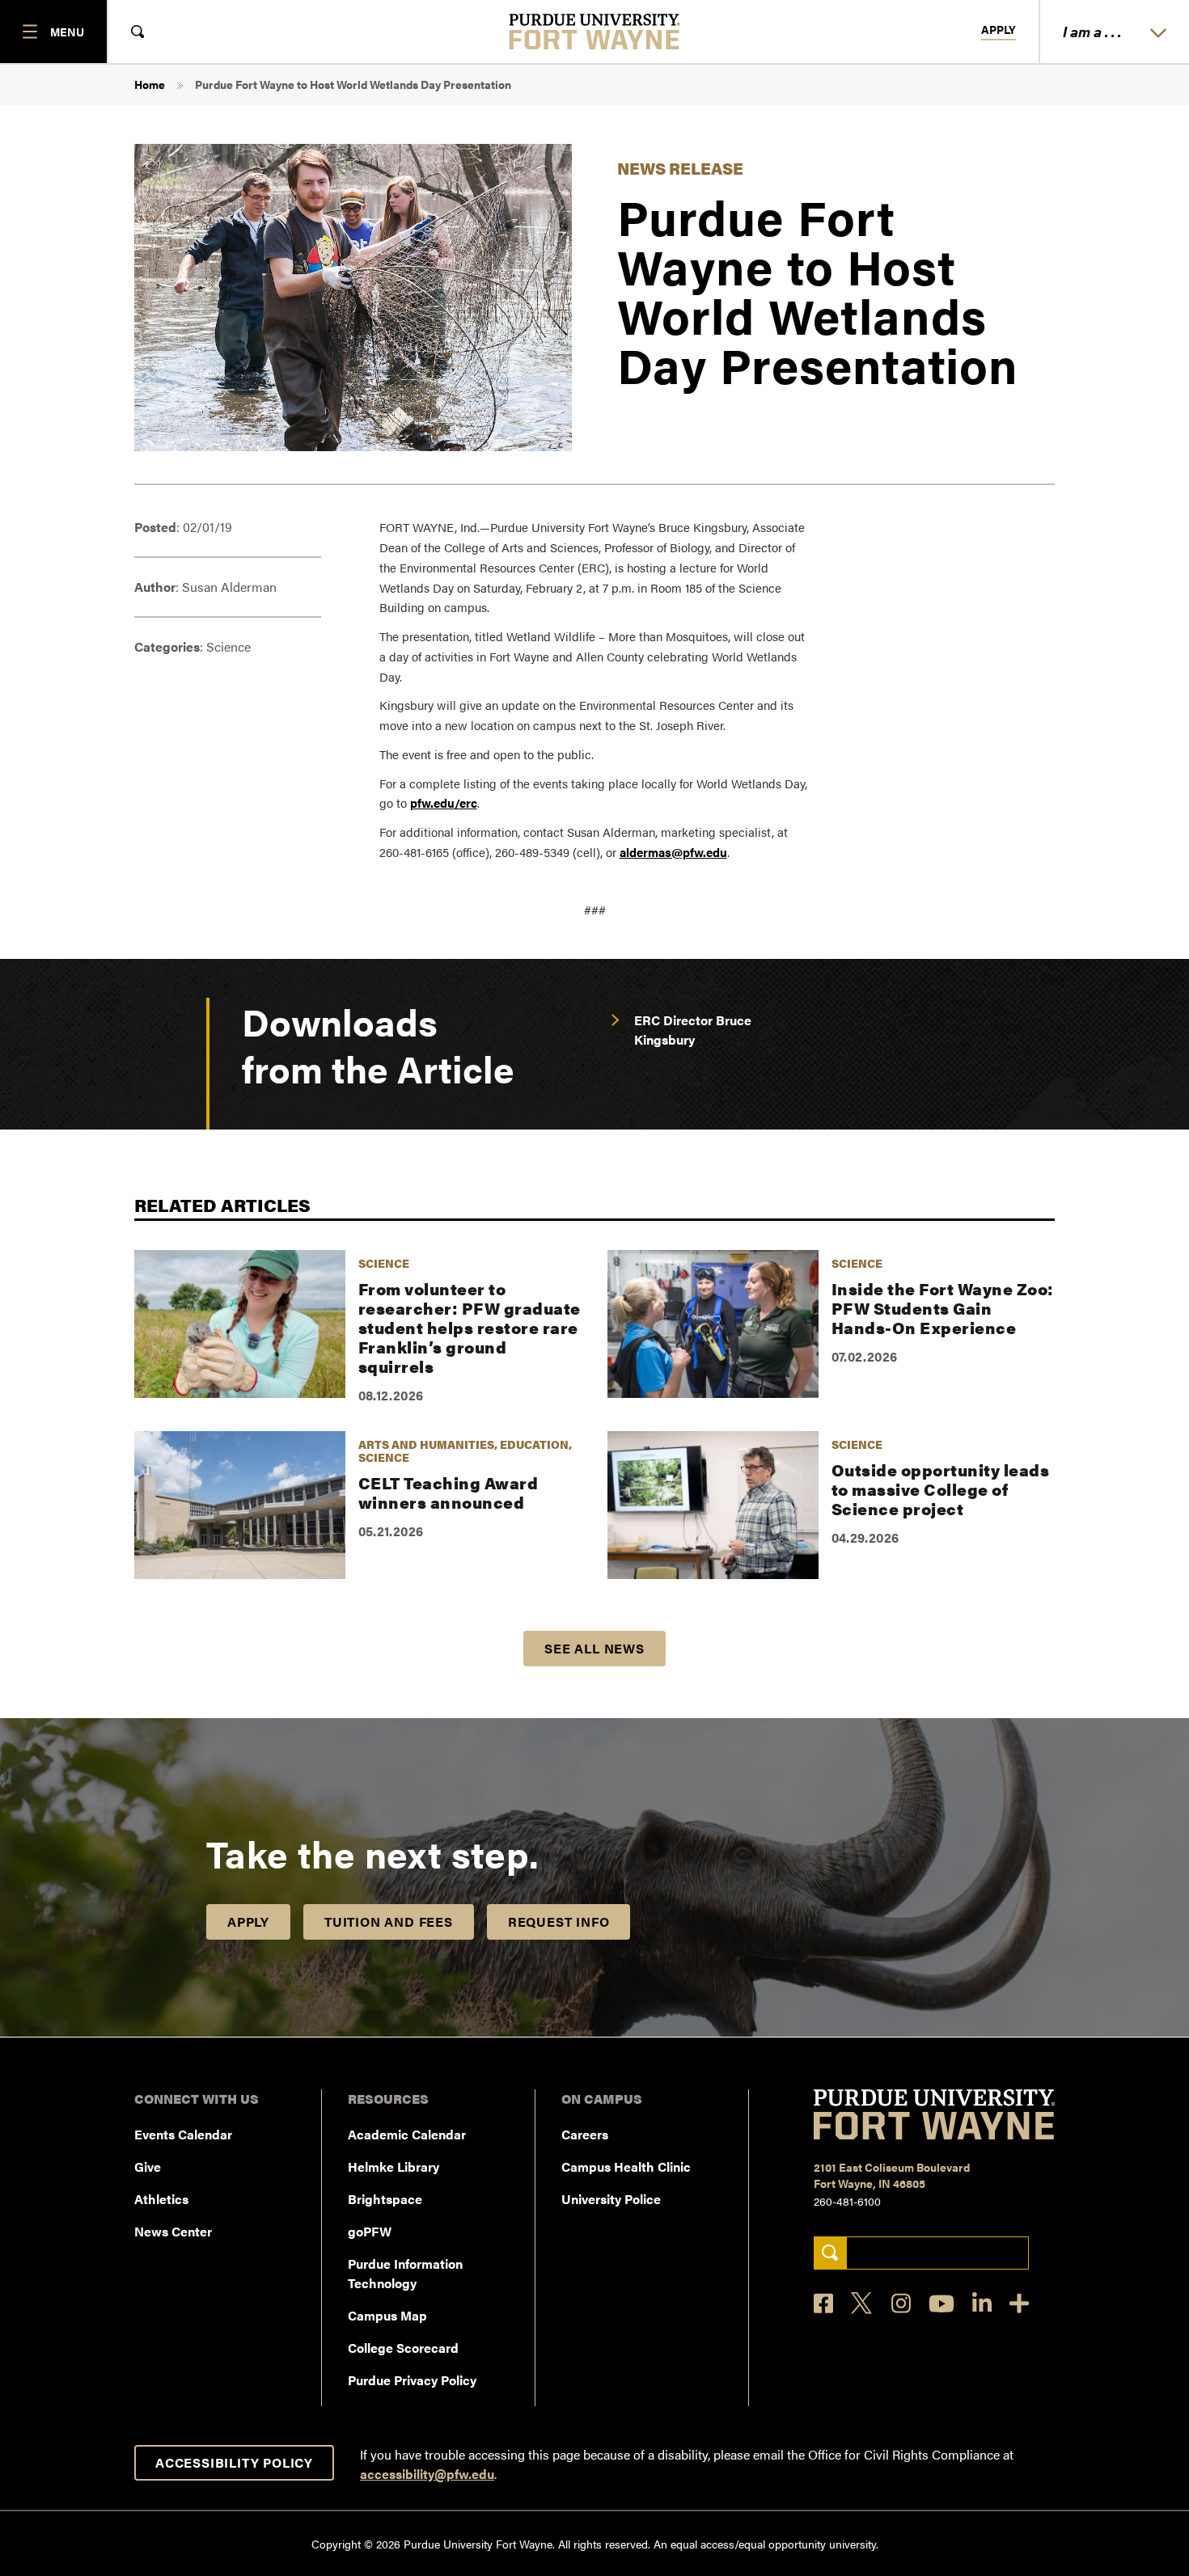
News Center (173, 2231)
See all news (594, 1648)
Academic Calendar (407, 2134)
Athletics (161, 2199)
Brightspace (385, 2199)
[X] (862, 2304)
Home (150, 84)
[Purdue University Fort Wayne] (595, 32)
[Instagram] (901, 2303)
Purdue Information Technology (405, 2273)
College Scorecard (403, 2348)
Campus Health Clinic (626, 2166)
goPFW (370, 2231)
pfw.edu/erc (444, 802)
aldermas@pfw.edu (673, 852)
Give (148, 2166)
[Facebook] (823, 2303)
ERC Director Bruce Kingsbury (693, 1030)
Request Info (559, 1921)
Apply (999, 30)
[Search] (830, 2253)
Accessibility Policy (234, 2462)
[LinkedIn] (982, 2303)
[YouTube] (941, 2304)
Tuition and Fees (389, 1921)
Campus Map (387, 2315)
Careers (585, 2134)
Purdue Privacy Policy (412, 2380)
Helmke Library (394, 2166)
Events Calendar (183, 2134)
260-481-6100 (847, 2201)
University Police (611, 2199)
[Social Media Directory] (1019, 2303)
